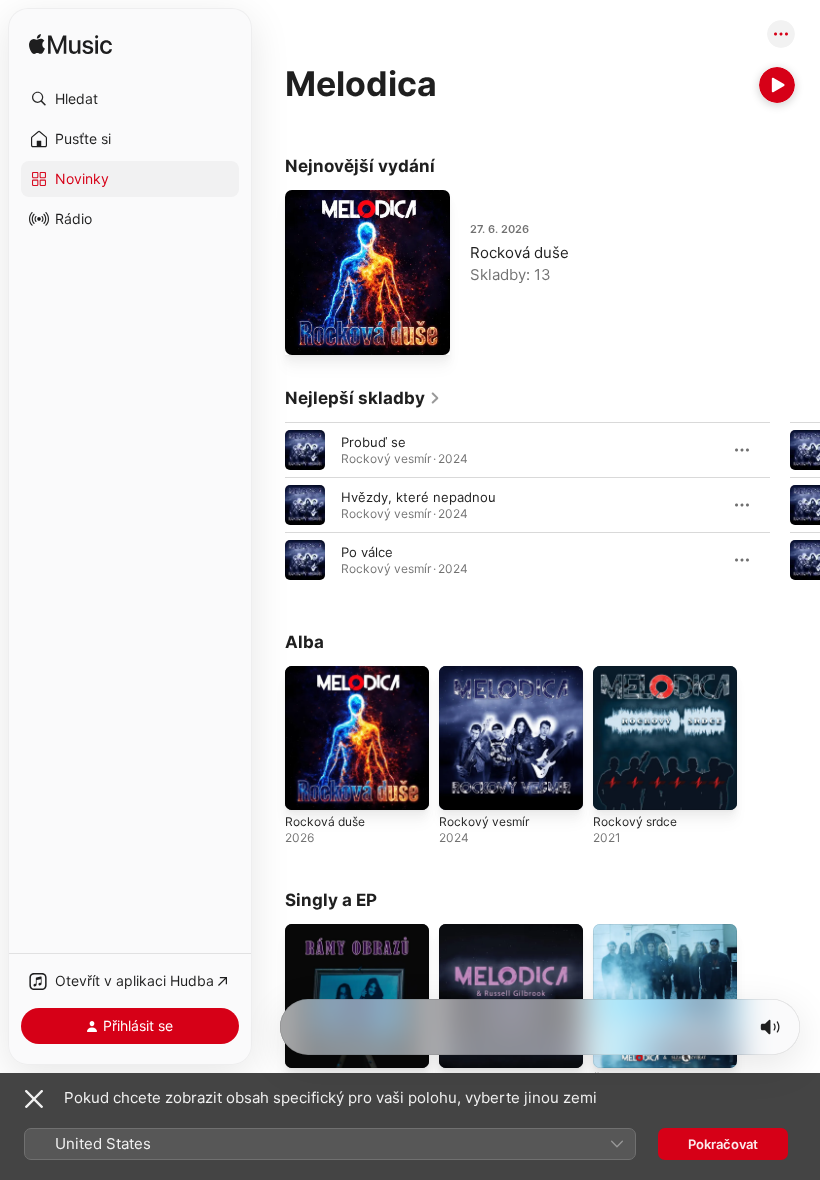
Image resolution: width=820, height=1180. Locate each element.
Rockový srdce (635, 821)
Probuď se (373, 442)
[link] (363, 398)
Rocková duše (519, 252)
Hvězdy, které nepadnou (418, 497)
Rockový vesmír (484, 821)
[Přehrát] (777, 85)
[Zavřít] (34, 1099)
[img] (70, 45)
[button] (130, 99)
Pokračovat (723, 1144)
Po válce (367, 552)
